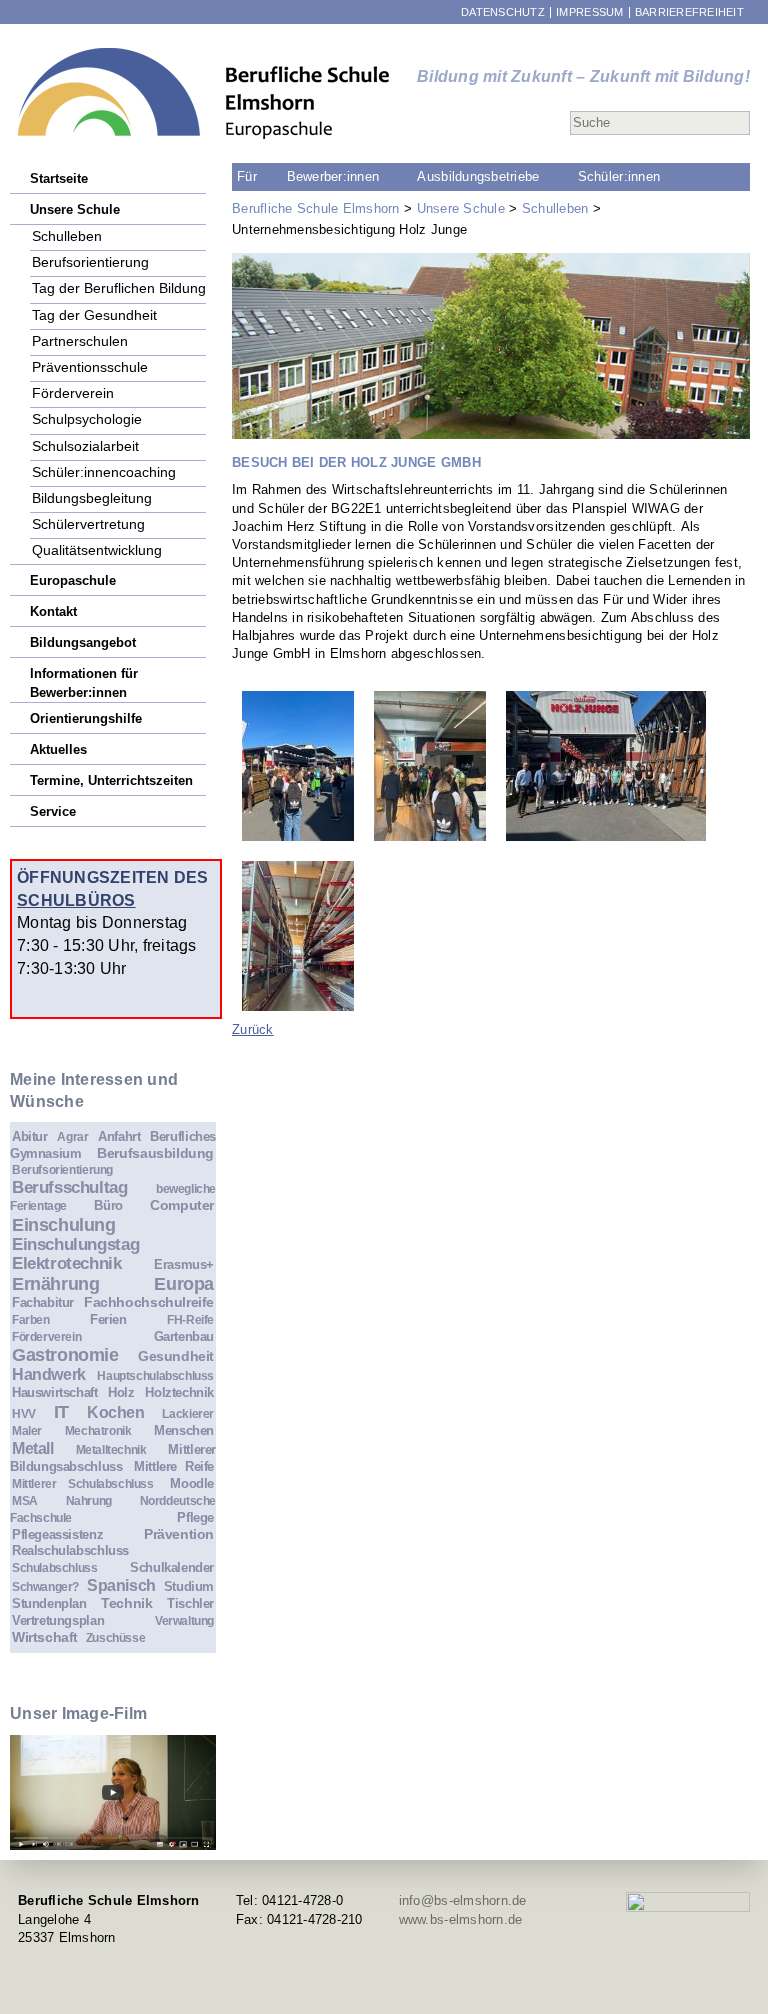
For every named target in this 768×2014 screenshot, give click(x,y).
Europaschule (73, 580)
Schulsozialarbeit (85, 445)
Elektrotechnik (67, 1263)
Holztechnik (179, 1392)
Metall (33, 1448)
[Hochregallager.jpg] (298, 936)
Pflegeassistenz (57, 1534)
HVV (24, 1413)
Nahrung (89, 1500)
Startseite (59, 178)
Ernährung (56, 1284)
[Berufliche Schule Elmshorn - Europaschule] (204, 93)
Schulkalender (172, 1567)
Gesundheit (176, 1356)
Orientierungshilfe (86, 718)
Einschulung (64, 1225)
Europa (184, 1284)
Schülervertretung (88, 523)
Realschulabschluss (70, 1550)
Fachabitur (43, 1302)
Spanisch (121, 1585)
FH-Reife (190, 1319)
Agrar (72, 1136)
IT (61, 1412)
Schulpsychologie (87, 418)
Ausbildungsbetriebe (478, 176)
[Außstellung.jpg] (430, 766)
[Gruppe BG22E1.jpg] (606, 766)
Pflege (195, 1517)
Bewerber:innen (333, 176)
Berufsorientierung (90, 261)
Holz (121, 1392)
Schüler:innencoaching (104, 471)
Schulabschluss (55, 1567)
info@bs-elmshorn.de (463, 1900)
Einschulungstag (75, 1244)
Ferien (108, 1319)
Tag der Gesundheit (94, 314)
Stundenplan (49, 1603)
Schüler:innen (619, 176)
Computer (182, 1205)
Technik (126, 1603)
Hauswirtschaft (55, 1392)
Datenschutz (503, 12)
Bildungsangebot (83, 642)
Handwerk (49, 1374)
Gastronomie (65, 1355)
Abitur (30, 1136)
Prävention (179, 1534)
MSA (25, 1500)
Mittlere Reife (174, 1466)
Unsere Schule (461, 208)
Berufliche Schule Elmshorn (316, 208)
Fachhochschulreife (149, 1302)
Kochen (116, 1412)
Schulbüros (76, 900)
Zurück (253, 1029)
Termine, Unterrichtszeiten (111, 780)
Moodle (192, 1483)
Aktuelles (58, 749)
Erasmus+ (184, 1264)
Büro (108, 1205)
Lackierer (188, 1413)
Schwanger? (45, 1586)
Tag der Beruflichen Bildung (119, 287)
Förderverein (73, 392)
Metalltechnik (111, 1449)
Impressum (589, 12)
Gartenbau (184, 1336)
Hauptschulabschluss (155, 1375)
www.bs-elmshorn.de (461, 1919)
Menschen (184, 1430)
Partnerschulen (80, 340)
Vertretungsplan (58, 1620)
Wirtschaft (45, 1637)
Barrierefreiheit (689, 12)
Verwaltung (184, 1620)
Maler (27, 1430)
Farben (31, 1319)
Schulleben (555, 208)
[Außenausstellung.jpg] (298, 766)
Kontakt (53, 611)
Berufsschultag (70, 1187)
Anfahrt (119, 1136)
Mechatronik (98, 1430)
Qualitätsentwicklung (97, 549)
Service (53, 811)
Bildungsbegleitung (92, 497)
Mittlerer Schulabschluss (83, 1483)
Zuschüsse (116, 1637)
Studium (189, 1586)
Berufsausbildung (155, 1153)
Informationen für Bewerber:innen (84, 673)
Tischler (190, 1603)
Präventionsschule (90, 366)
